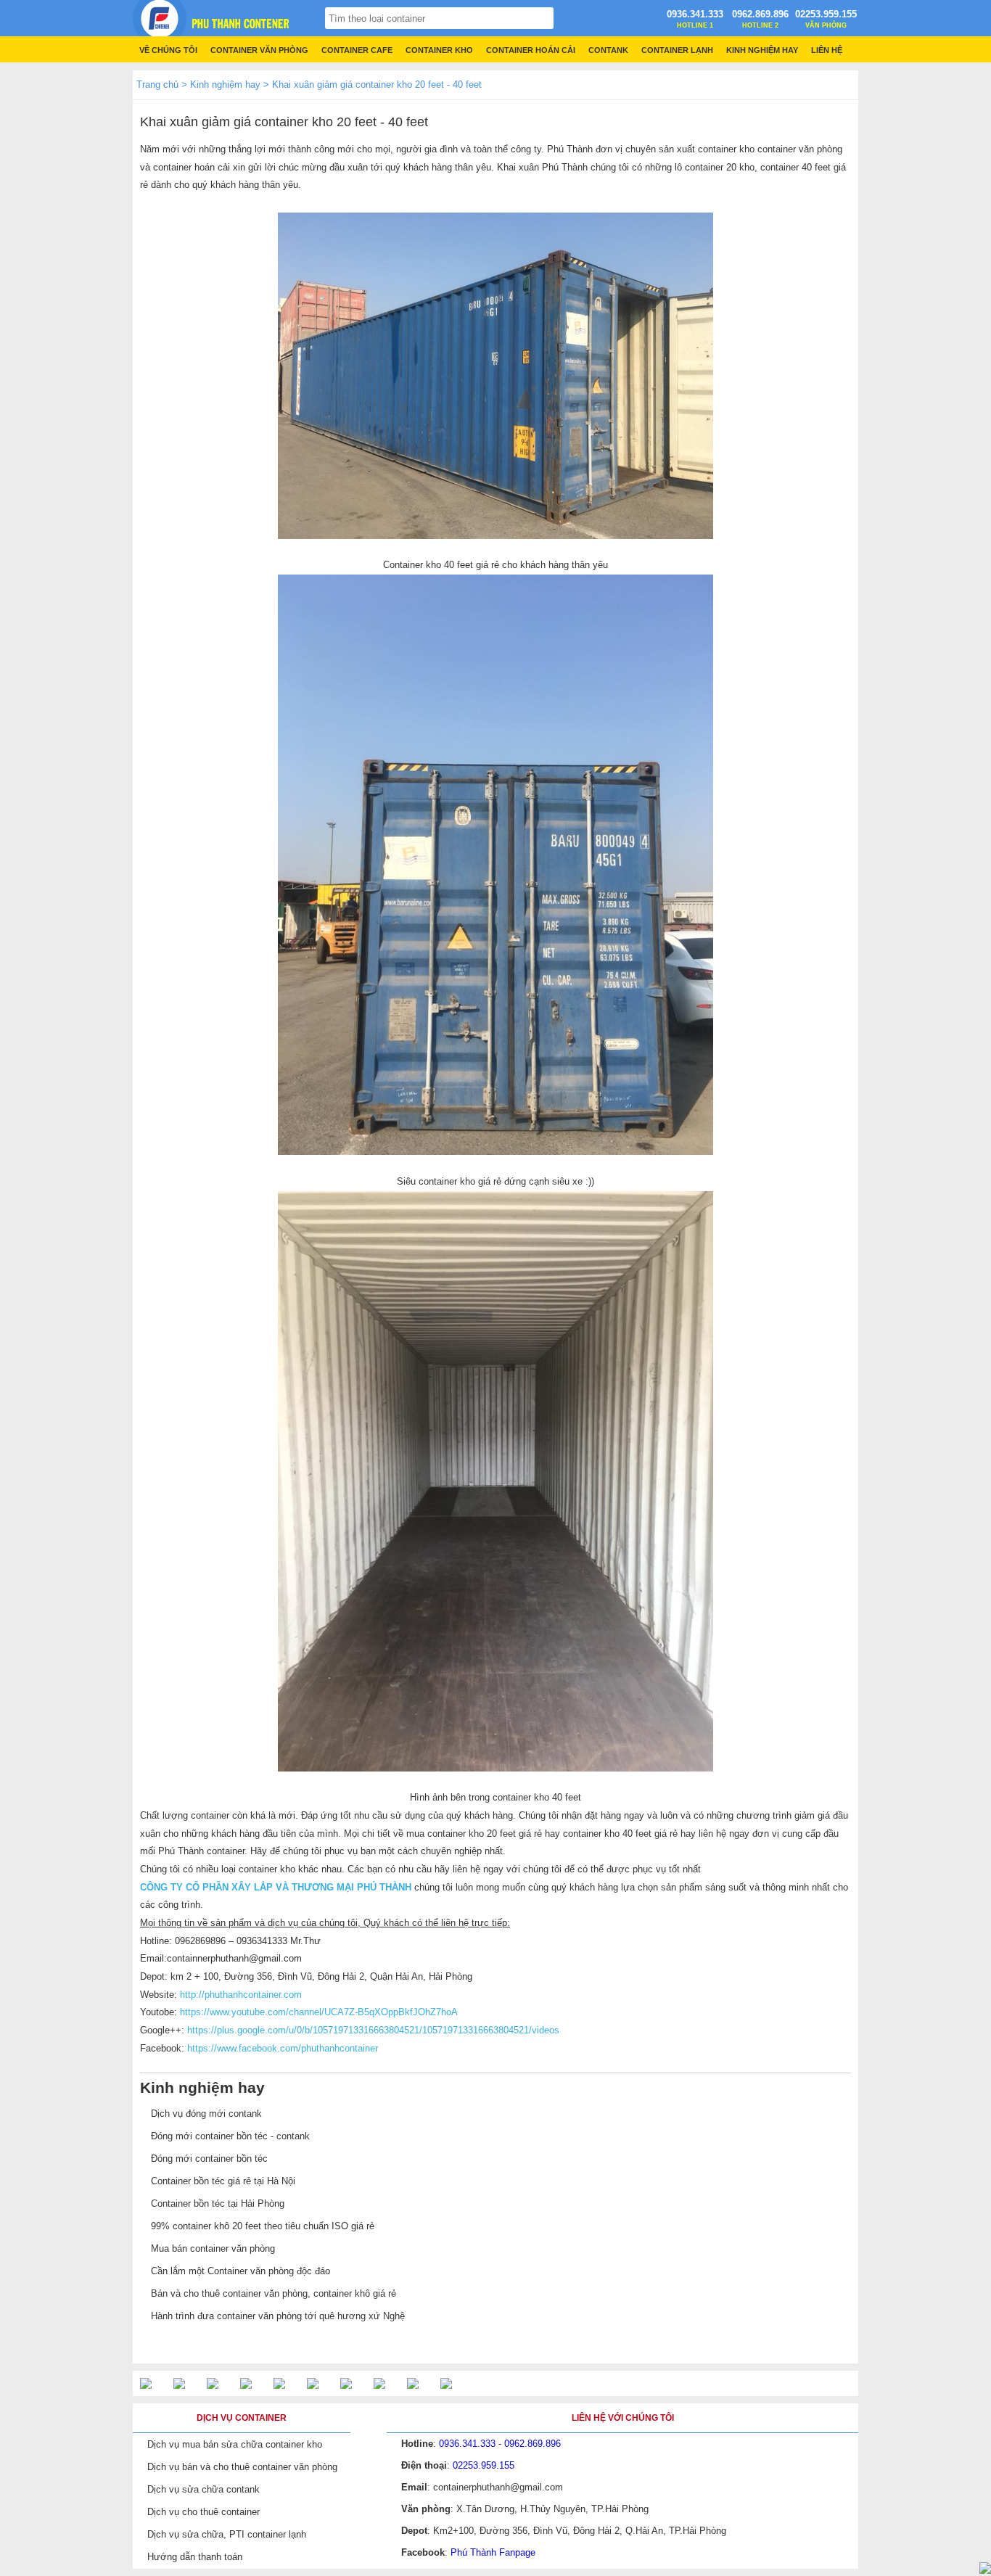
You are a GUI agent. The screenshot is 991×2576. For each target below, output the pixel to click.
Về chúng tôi (168, 50)
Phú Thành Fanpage (493, 2552)
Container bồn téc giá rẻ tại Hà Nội (223, 2181)
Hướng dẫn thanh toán (195, 2557)
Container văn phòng (259, 50)
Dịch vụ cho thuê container (203, 2512)
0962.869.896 (760, 14)
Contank (608, 50)
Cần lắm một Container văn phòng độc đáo (240, 2271)
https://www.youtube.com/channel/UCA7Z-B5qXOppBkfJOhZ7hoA (319, 2012)
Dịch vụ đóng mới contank (206, 2114)
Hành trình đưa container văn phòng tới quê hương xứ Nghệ (278, 2316)
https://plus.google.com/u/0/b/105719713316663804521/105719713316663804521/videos (373, 2030)
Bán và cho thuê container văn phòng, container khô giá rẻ (274, 2293)
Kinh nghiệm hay (762, 50)
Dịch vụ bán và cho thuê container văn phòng (242, 2467)
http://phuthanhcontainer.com (239, 1995)
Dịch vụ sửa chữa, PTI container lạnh (227, 2534)
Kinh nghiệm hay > (230, 85)
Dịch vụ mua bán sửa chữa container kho (235, 2444)
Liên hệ (827, 50)
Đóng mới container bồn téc (209, 2159)
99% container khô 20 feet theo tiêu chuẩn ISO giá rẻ (263, 2226)
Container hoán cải (531, 50)
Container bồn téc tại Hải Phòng (218, 2203)
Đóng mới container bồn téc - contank (230, 2136)
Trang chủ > (162, 85)
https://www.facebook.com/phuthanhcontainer (283, 2048)
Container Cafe (357, 50)
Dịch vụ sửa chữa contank (203, 2489)
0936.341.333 (695, 14)
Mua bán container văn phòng (213, 2248)
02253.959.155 (826, 14)
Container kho (439, 50)
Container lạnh (677, 50)
